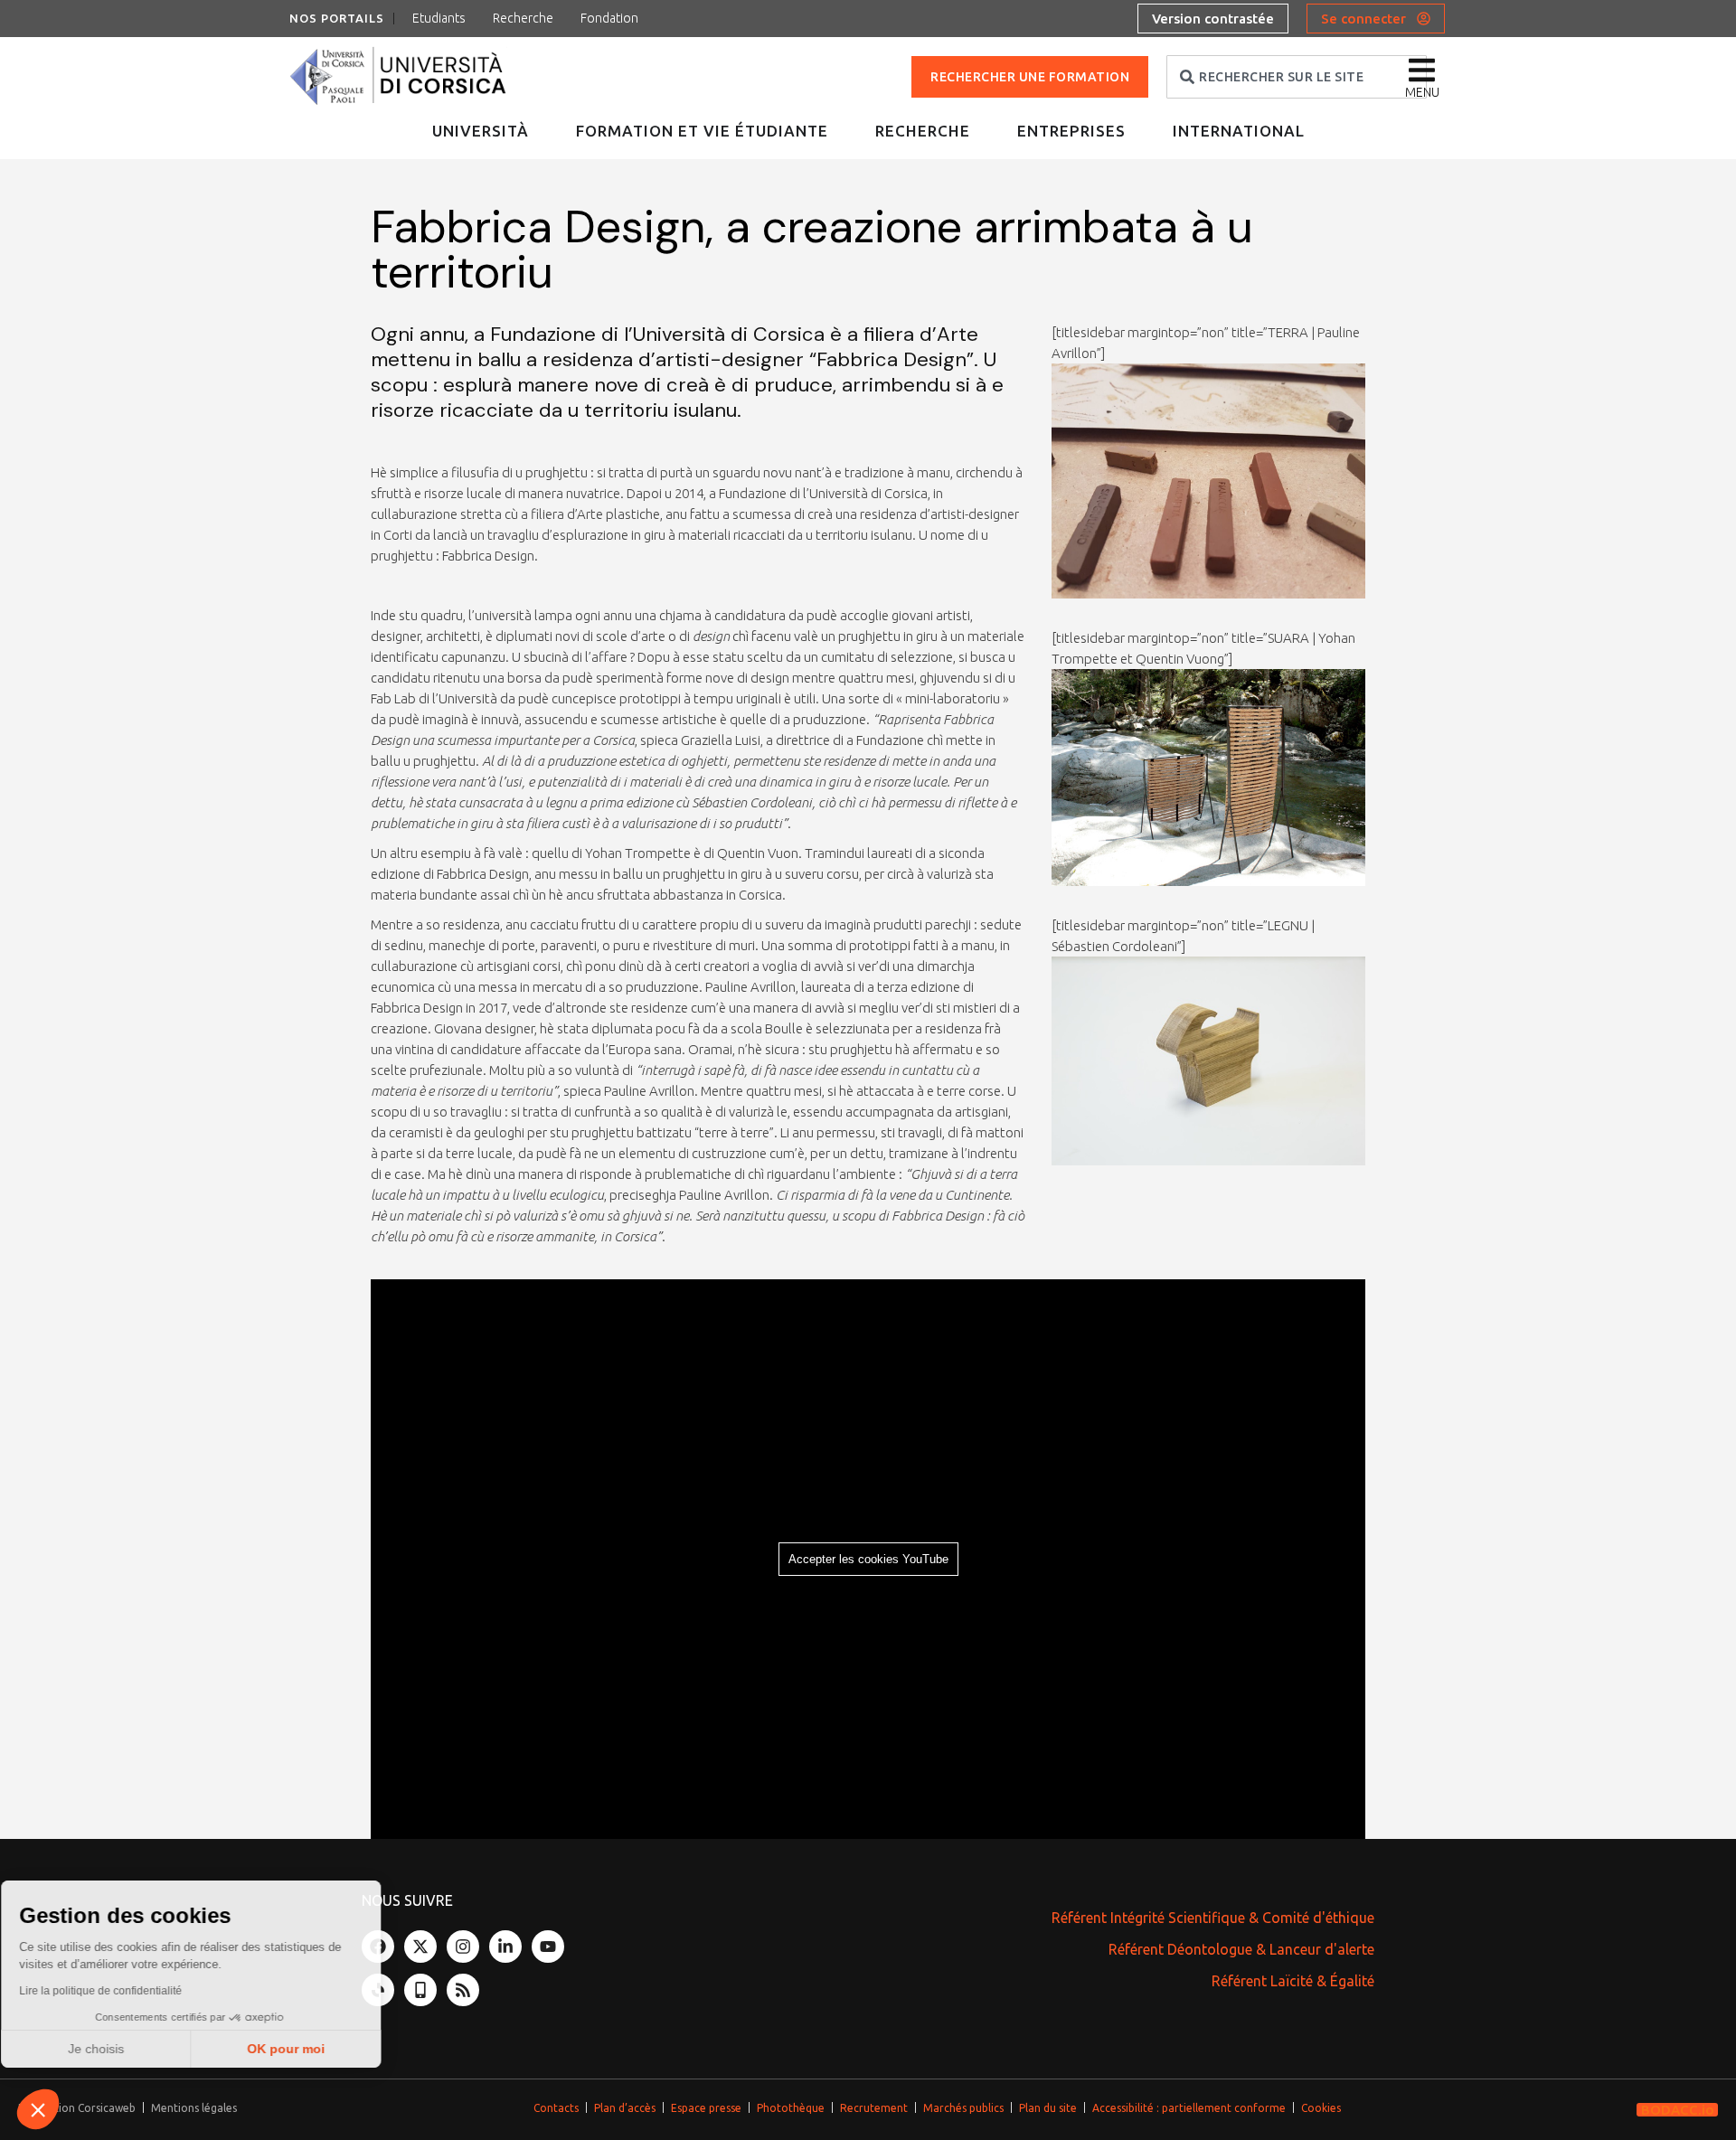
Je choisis (113, 2049)
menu (1422, 92)
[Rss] (463, 1990)
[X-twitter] (420, 1947)
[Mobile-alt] (420, 1990)
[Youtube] (548, 1947)
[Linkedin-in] (505, 1947)
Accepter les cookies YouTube (868, 1559)
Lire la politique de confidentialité (118, 1991)
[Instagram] (463, 1947)
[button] (38, 2109)
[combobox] (1297, 77)
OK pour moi (303, 2049)
